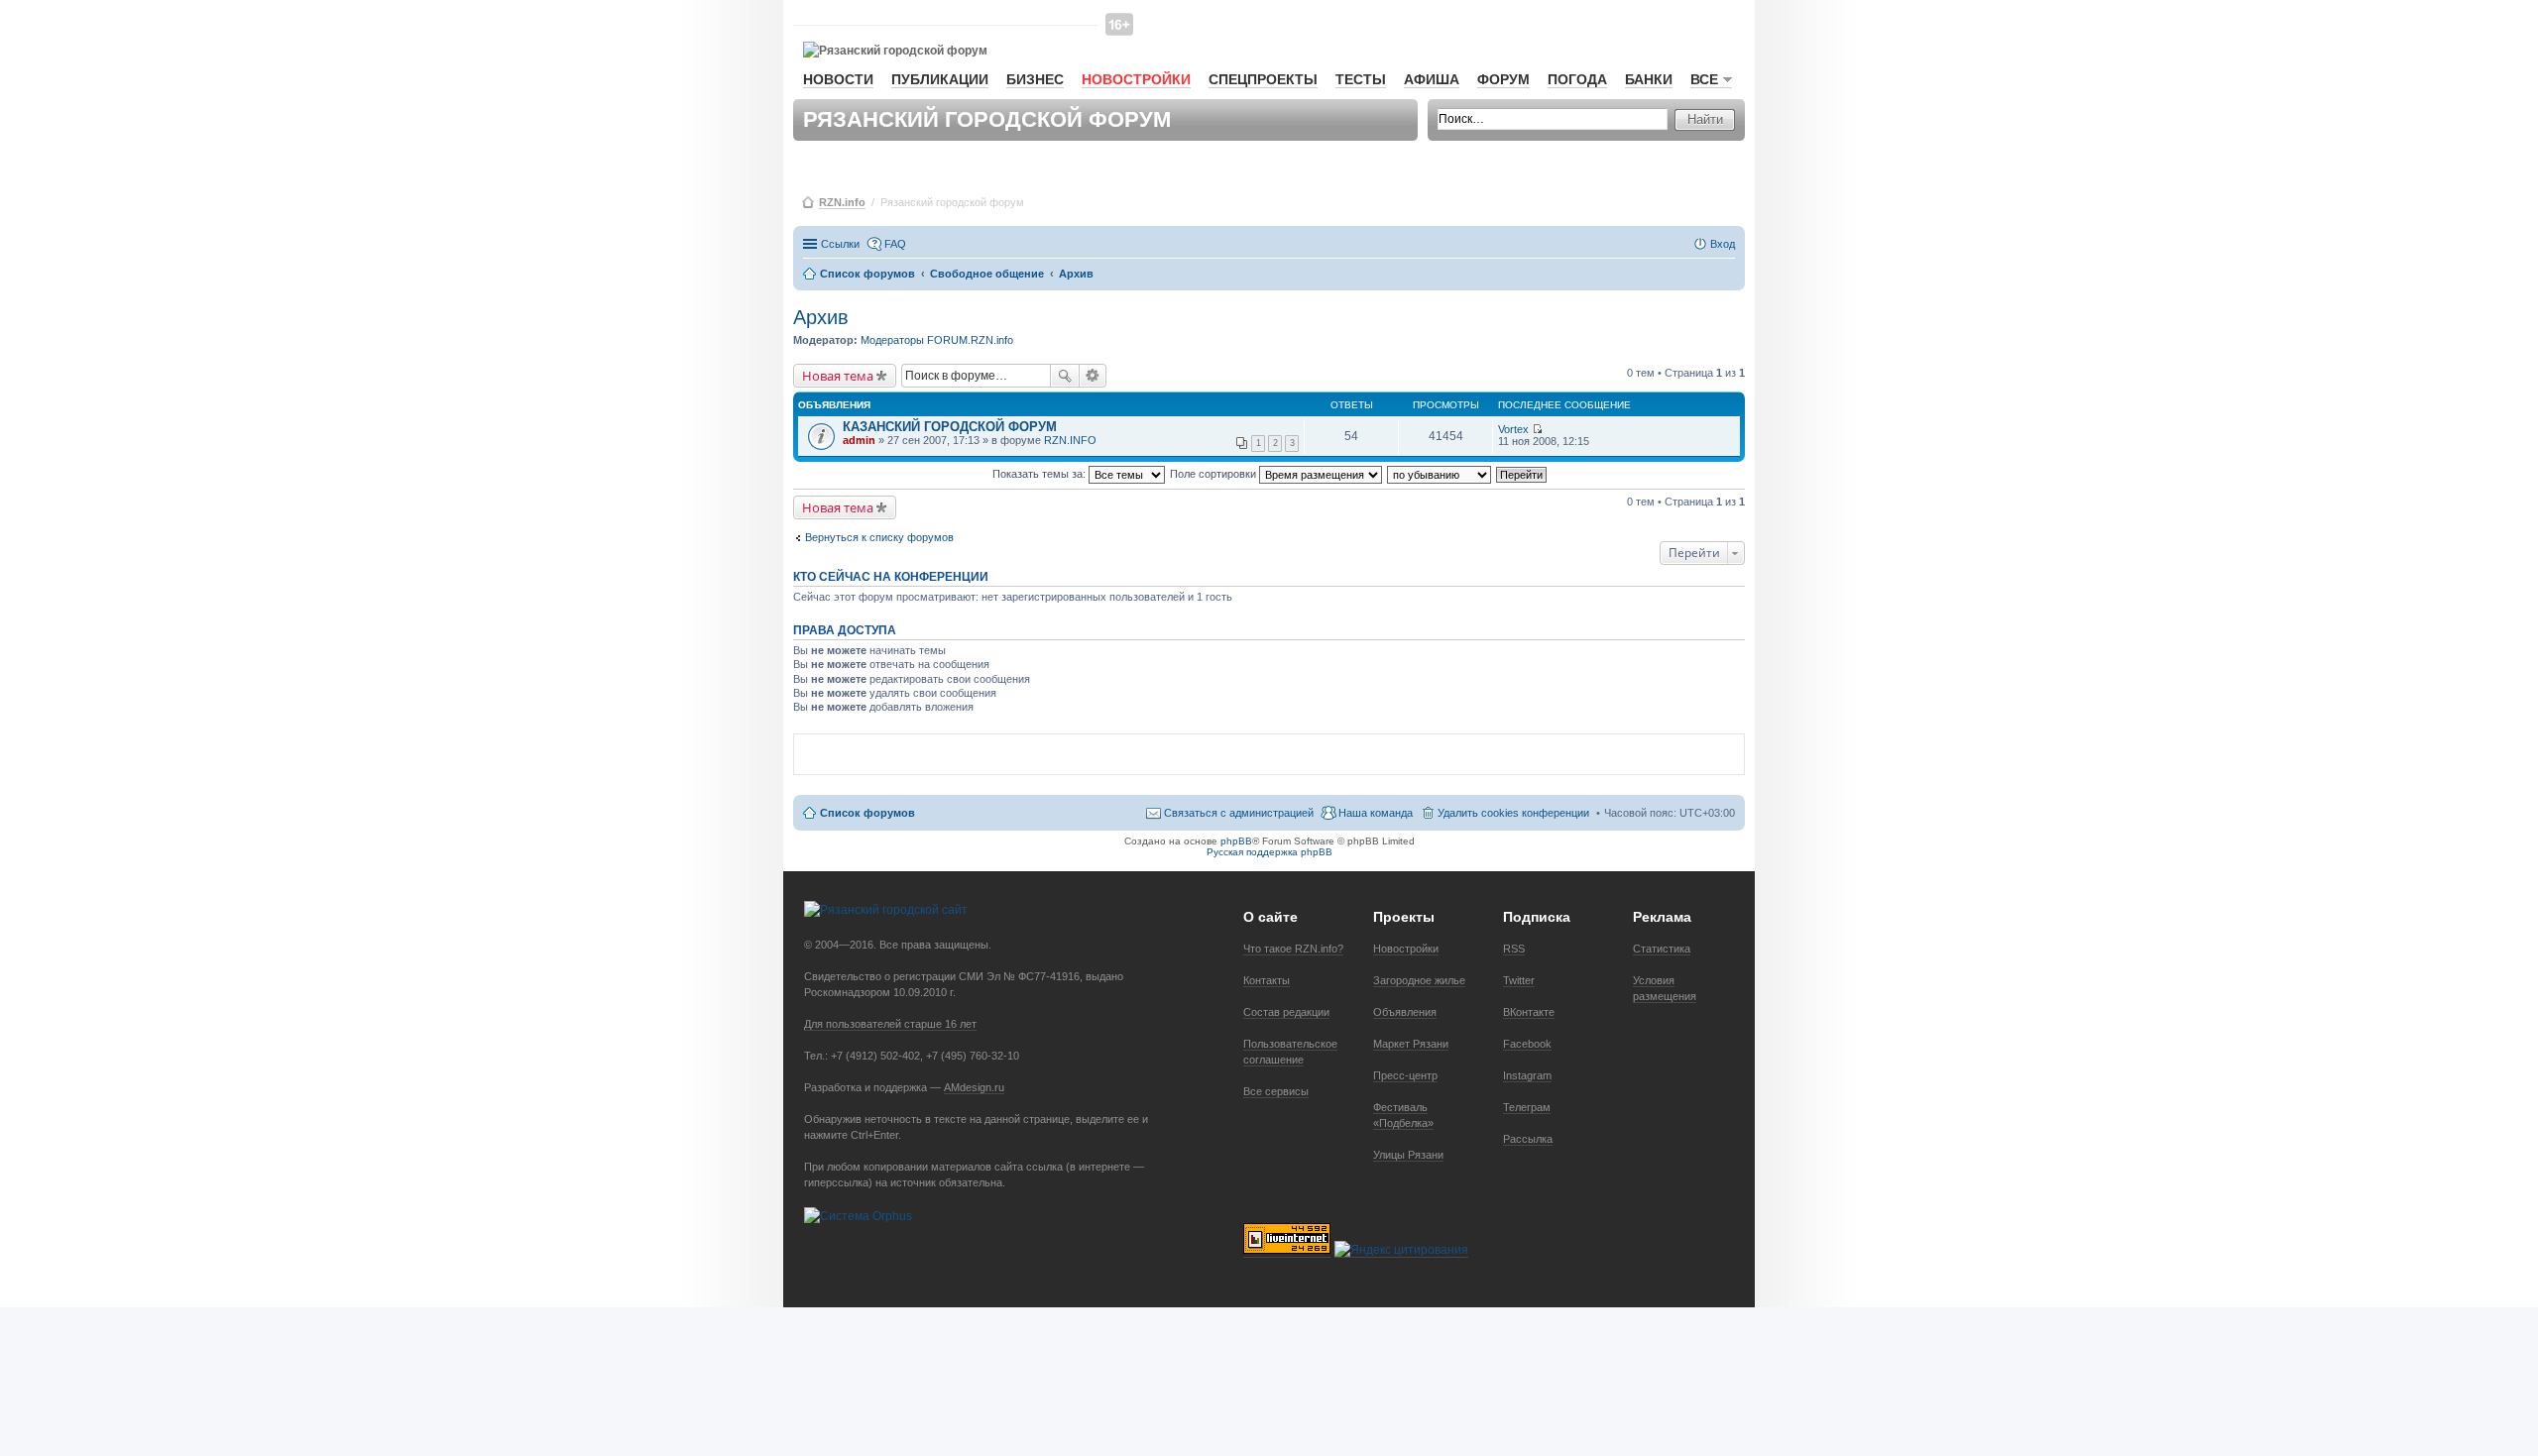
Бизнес (1035, 79)
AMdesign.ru (974, 1087)
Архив (821, 317)
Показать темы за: (1040, 474)
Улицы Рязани (1408, 1155)
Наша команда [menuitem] (1376, 813)
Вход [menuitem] (1723, 244)
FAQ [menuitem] (895, 244)
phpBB (1236, 841)
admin (859, 440)
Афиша (1432, 79)
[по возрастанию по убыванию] (1440, 474)
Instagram (1527, 1075)
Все (1704, 79)
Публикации (940, 79)
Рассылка (1528, 1139)
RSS (1514, 949)
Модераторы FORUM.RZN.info (937, 340)
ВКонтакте (1529, 1012)
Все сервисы (1276, 1091)
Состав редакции (1286, 1012)
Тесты (1361, 79)
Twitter (1519, 980)
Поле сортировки (1214, 474)
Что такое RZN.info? (1293, 949)
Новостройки (1136, 79)
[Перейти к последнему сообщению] (1537, 429)
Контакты (1267, 980)
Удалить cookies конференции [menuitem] (1513, 813)
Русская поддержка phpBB (1269, 852)
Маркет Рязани (1411, 1044)
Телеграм (1527, 1107)
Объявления (1405, 1012)
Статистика (1662, 949)
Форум (1503, 79)
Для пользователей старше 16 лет (890, 1024)
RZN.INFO (1070, 440)
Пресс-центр (1405, 1075)
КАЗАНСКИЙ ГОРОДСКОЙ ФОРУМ (950, 427)
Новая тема (838, 376)
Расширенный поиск (1093, 376)
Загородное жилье (1419, 980)
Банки (1649, 79)
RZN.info (842, 202)
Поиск (1065, 376)
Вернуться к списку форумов (879, 537)
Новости (838, 79)
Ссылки (840, 244)
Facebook (1527, 1044)
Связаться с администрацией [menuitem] (1239, 813)
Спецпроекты (1263, 79)
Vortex (1513, 429)
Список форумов (867, 813)
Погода (1577, 79)
